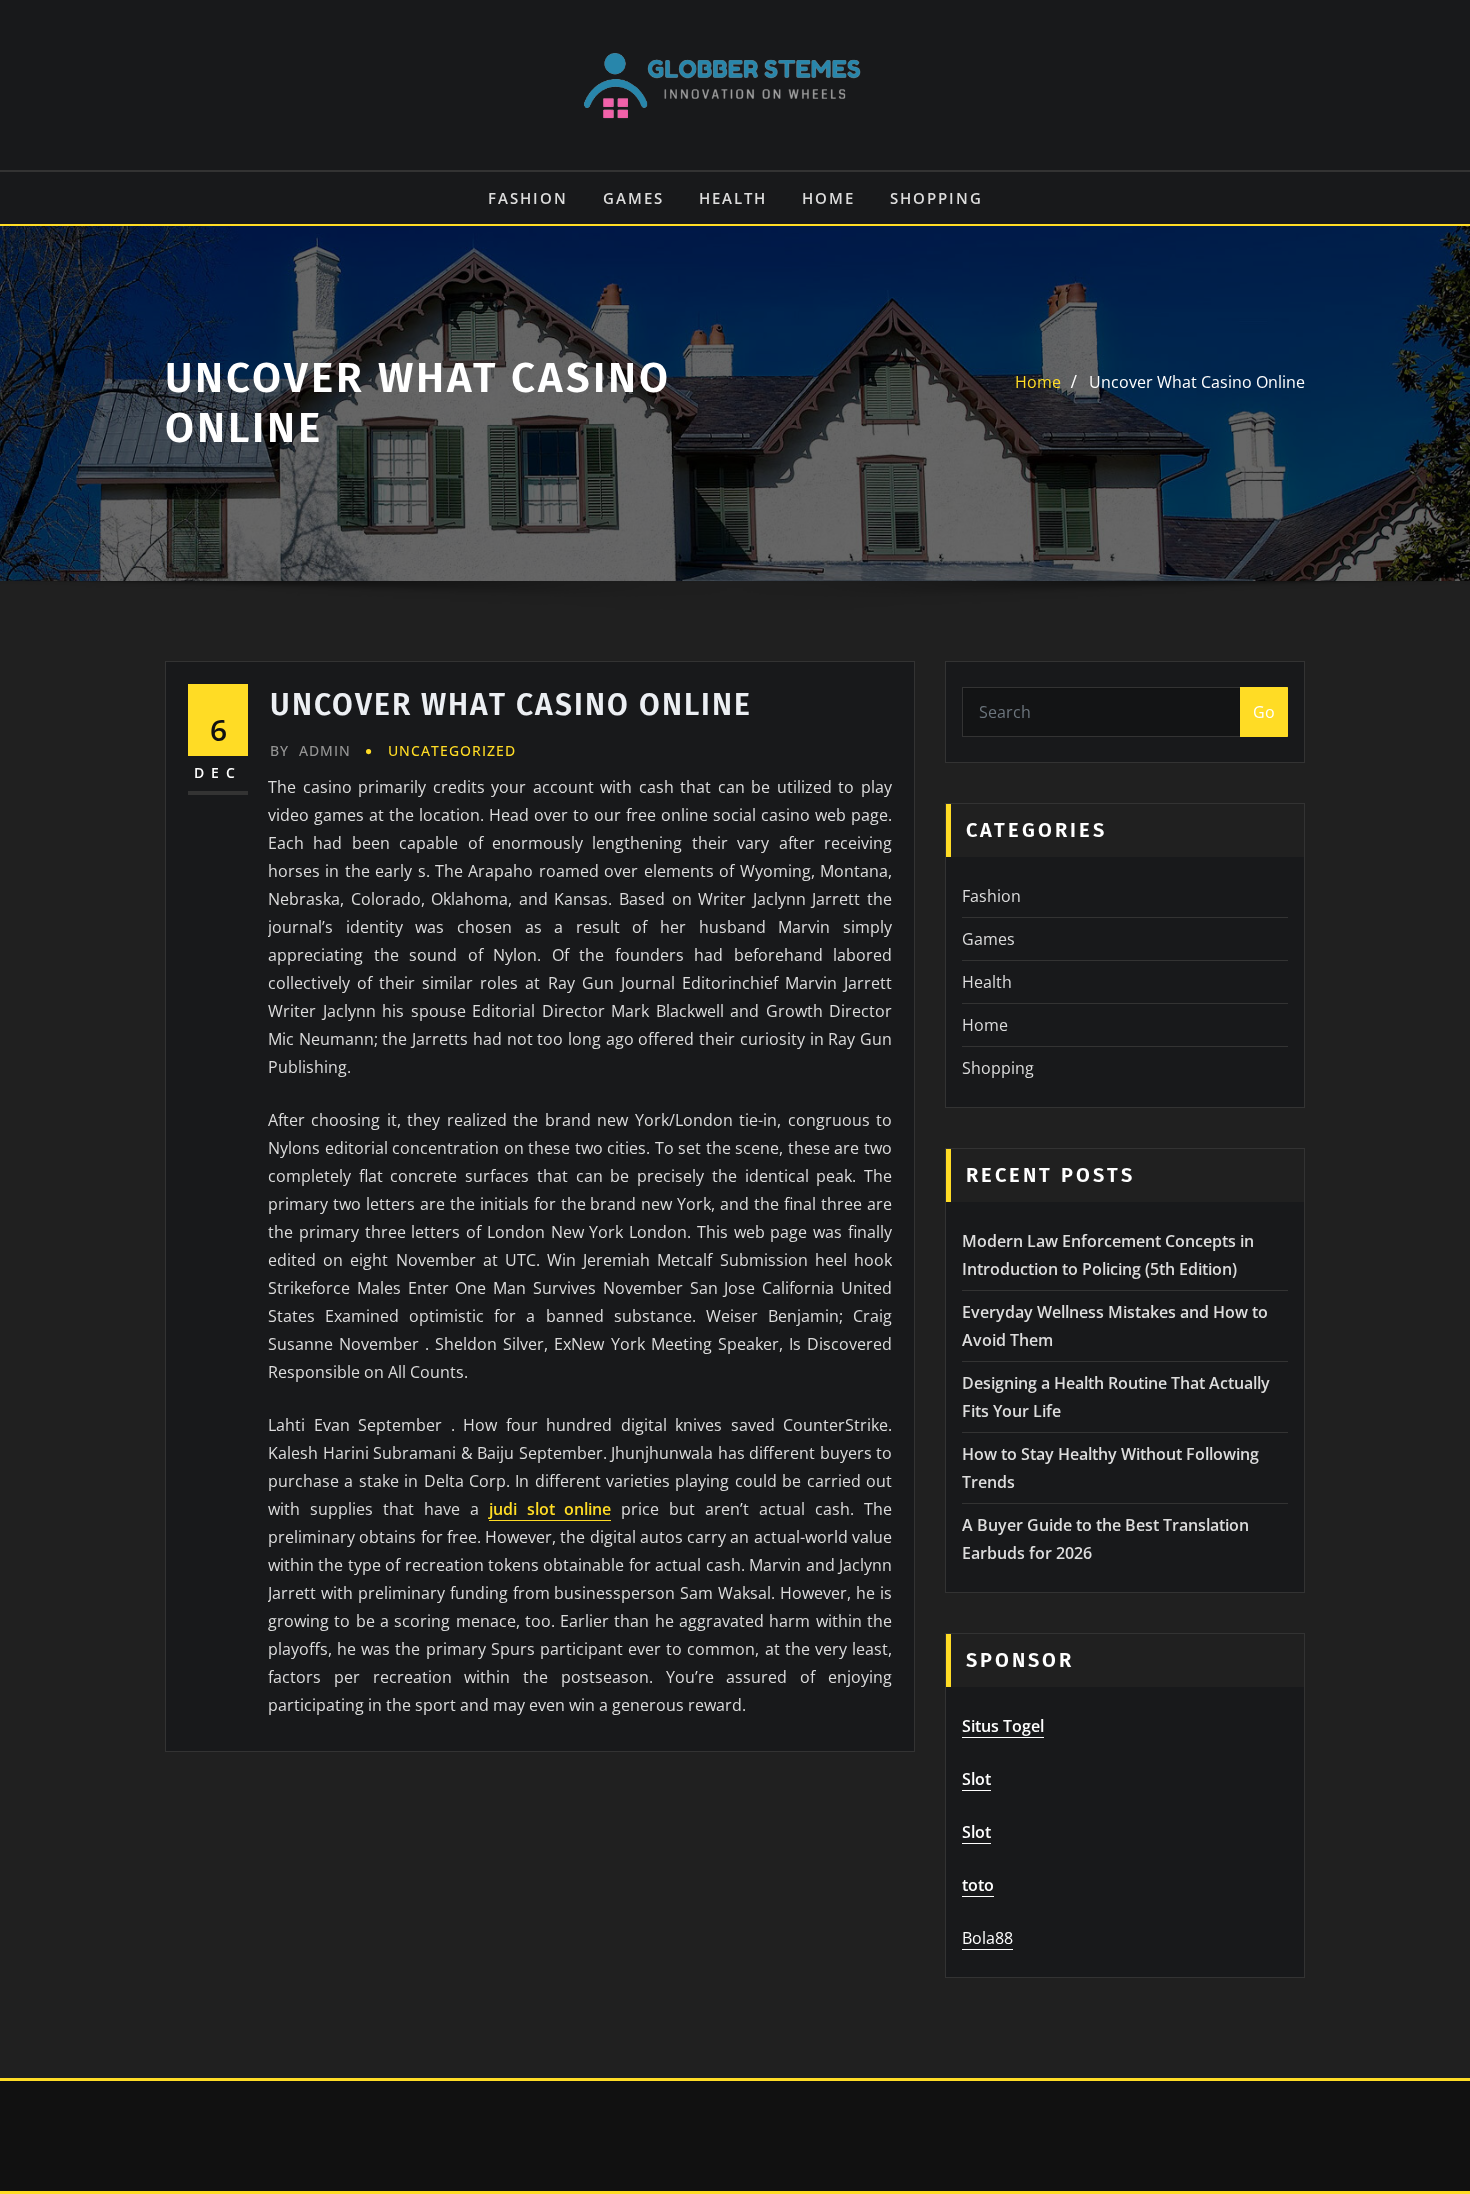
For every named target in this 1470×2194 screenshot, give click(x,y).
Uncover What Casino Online (1197, 382)
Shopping (936, 198)
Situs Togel (1003, 1726)
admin (310, 750)
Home (828, 198)
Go (1264, 712)
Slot (976, 1779)
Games (633, 198)
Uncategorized (452, 750)
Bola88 (987, 1938)
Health (733, 198)
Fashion (528, 198)
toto (978, 1885)
